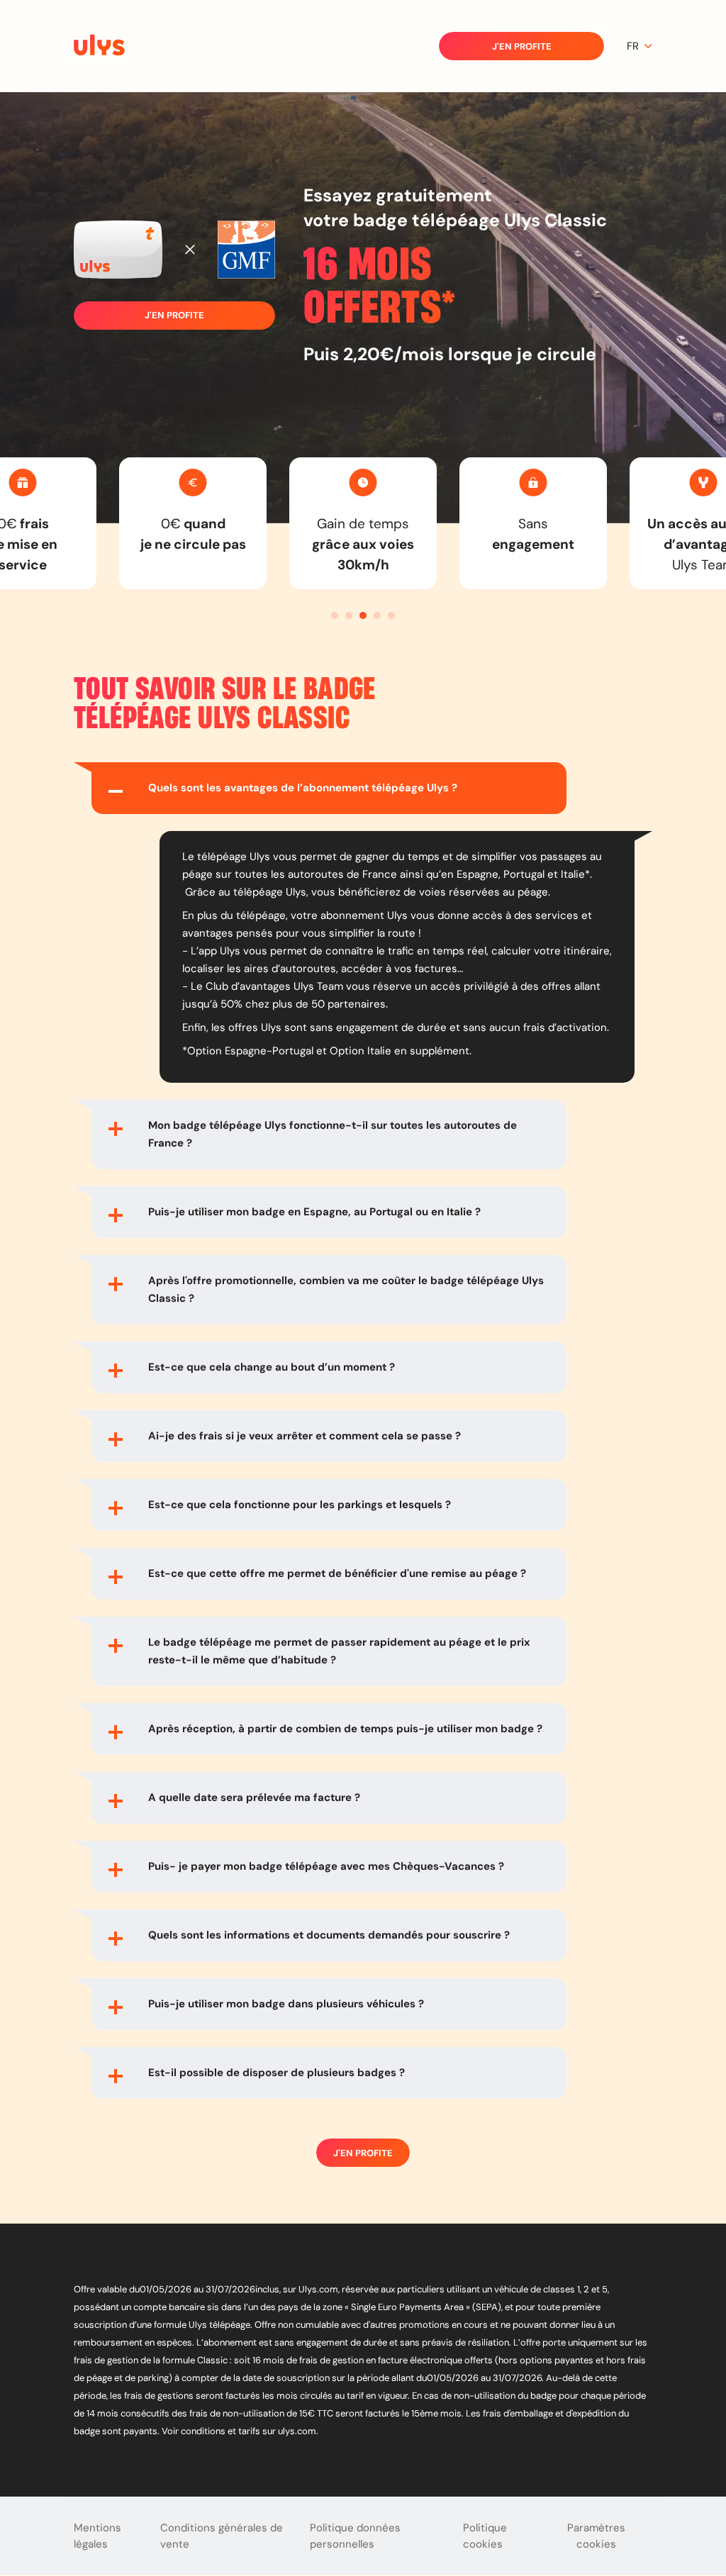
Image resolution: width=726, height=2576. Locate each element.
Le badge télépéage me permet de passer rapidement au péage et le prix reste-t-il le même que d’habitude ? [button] (339, 1651)
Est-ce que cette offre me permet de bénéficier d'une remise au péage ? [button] (337, 1573)
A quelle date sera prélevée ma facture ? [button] (254, 1797)
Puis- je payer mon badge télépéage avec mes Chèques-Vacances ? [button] (326, 1866)
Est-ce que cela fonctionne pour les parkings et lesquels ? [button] (300, 1505)
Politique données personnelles (355, 2536)
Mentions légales (97, 2536)
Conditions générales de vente (222, 2536)
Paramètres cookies (596, 2536)
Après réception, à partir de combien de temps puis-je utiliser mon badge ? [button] (345, 1729)
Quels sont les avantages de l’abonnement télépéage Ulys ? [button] (303, 788)
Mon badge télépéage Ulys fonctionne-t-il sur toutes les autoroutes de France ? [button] (333, 1134)
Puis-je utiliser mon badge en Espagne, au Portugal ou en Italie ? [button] (314, 1212)
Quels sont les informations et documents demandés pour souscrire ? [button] (329, 1935)
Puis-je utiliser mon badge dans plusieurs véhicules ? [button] (286, 2004)
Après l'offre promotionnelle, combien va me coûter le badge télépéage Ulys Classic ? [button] (346, 1289)
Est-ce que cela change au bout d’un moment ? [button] (272, 1367)
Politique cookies (485, 2536)
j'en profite (522, 46)
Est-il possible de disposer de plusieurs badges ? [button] (277, 2073)
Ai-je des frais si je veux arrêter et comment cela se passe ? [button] (306, 1436)
